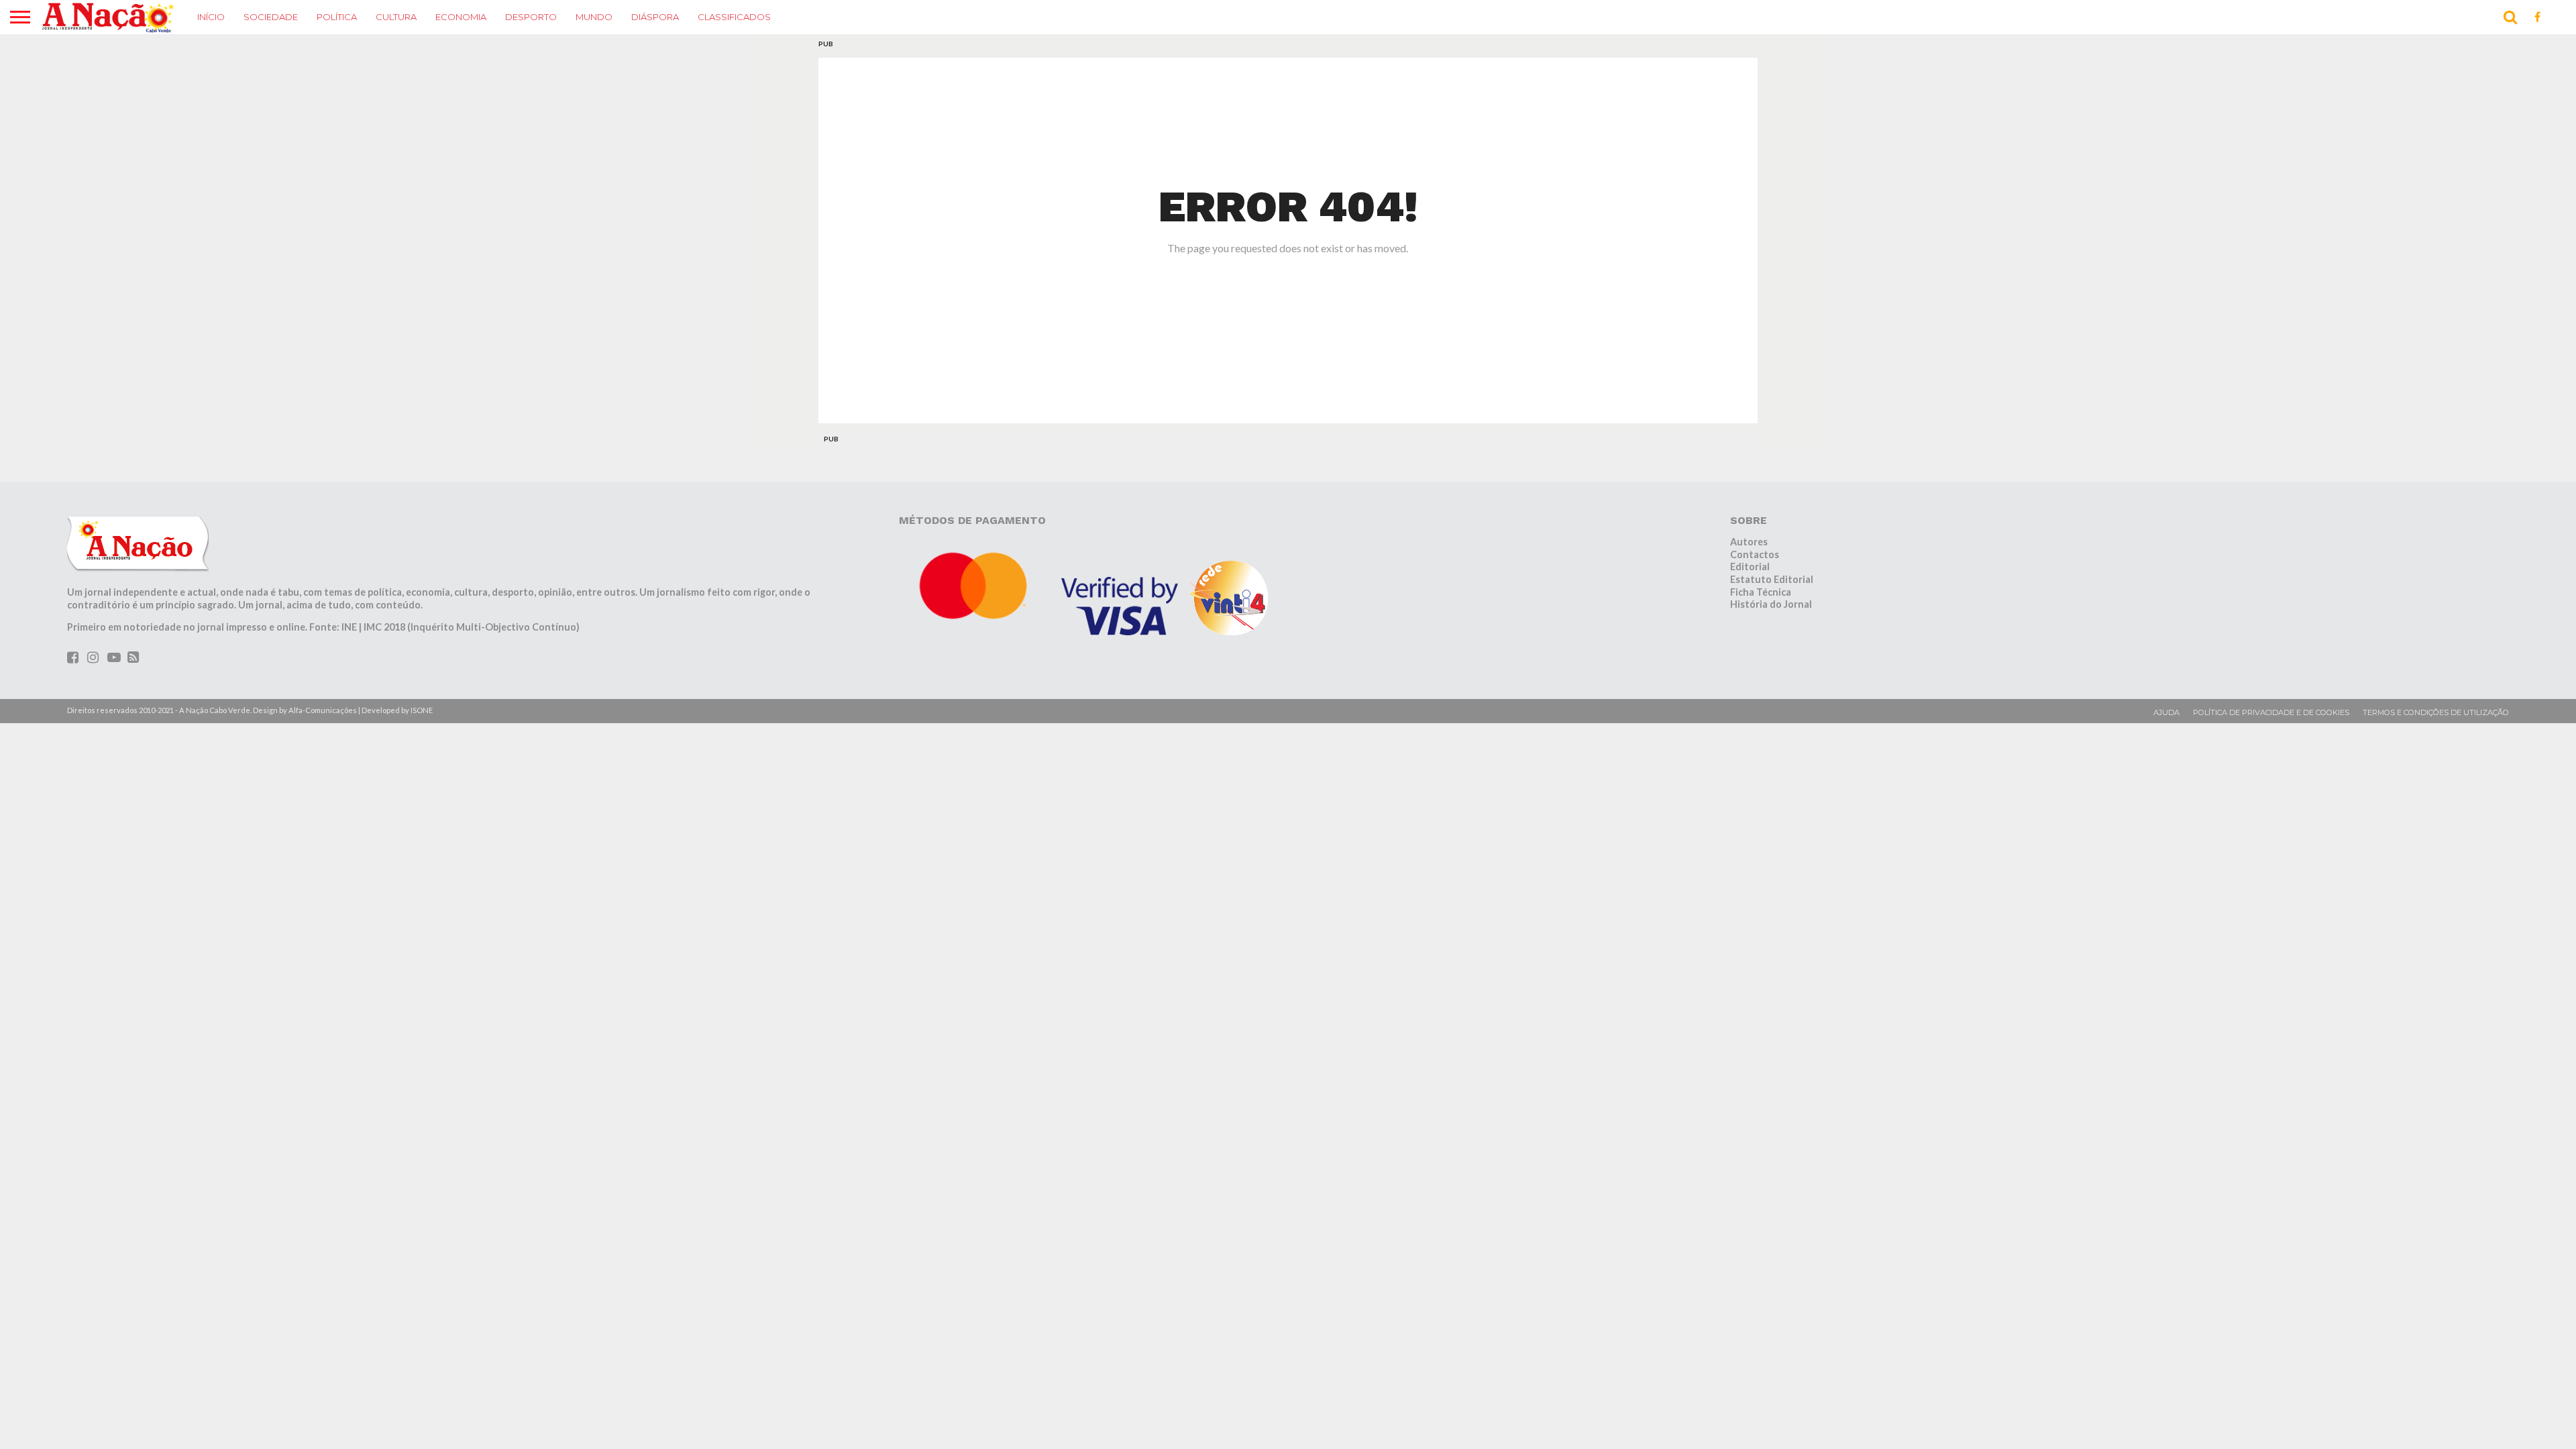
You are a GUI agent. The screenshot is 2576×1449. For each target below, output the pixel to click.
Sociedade (271, 17)
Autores (1749, 542)
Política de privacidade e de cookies (2271, 712)
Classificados (734, 17)
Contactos (1755, 554)
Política (337, 17)
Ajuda (2166, 712)
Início (211, 17)
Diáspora (655, 17)
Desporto (531, 17)
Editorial (1750, 567)
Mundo (594, 17)
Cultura (396, 17)
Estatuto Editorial (1772, 579)
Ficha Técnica (1761, 592)
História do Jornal (1771, 604)
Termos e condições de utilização (2436, 712)
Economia (461, 17)
